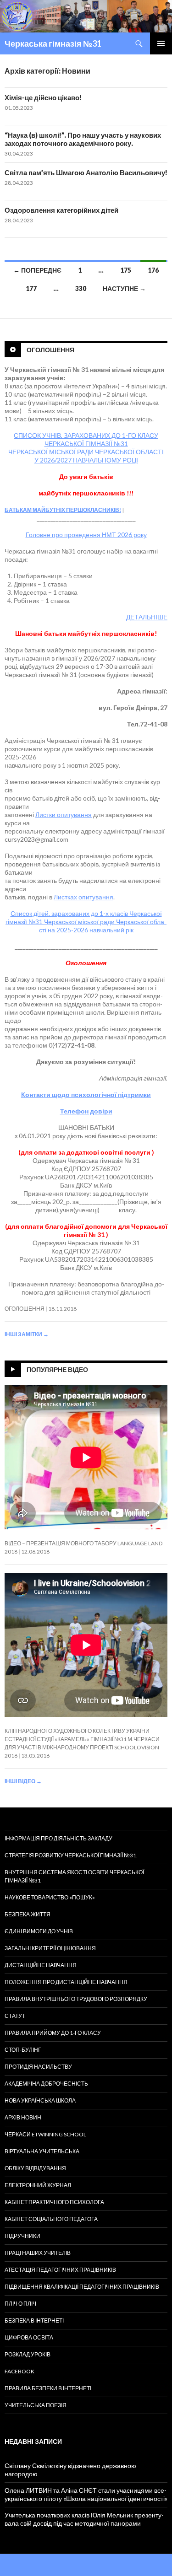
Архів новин (23, 2117)
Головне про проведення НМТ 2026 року (86, 535)
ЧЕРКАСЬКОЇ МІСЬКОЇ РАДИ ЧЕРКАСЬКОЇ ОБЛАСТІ (86, 452)
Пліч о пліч (20, 2304)
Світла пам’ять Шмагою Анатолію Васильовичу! (86, 172)
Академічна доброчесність (46, 2084)
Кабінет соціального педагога (51, 2219)
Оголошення (50, 350)
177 (31, 288)
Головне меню (161, 43)
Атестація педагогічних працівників (60, 2270)
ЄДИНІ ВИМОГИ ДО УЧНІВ (39, 1931)
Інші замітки (27, 1334)
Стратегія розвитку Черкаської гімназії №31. (71, 1855)
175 (126, 270)
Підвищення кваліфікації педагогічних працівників (82, 2287)
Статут (15, 2016)
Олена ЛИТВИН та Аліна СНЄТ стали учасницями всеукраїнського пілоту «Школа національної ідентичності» (86, 2494)
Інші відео (23, 1781)
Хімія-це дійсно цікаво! (43, 97)
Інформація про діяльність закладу (58, 1838)
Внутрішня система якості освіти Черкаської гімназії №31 (74, 1876)
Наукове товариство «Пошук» (50, 1897)
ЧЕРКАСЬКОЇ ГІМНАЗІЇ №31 (86, 444)
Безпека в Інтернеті (34, 2321)
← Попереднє (37, 270)
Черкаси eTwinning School (45, 2134)
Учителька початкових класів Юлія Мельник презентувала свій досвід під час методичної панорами (84, 2519)
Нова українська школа (40, 2100)
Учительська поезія (36, 2405)
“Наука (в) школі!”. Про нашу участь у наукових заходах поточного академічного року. (83, 139)
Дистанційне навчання (41, 1965)
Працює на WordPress (33, 2565)
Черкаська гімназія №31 (53, 43)
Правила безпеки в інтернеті (48, 2388)
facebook (19, 2371)
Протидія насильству (38, 2067)
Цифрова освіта (29, 2337)
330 (81, 288)
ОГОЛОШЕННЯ (25, 1309)
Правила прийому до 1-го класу (53, 2033)
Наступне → (124, 288)
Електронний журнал (38, 2185)
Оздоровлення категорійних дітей (61, 210)
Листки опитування (64, 815)
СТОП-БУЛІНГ (23, 2050)
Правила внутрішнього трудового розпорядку (76, 1999)
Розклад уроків (28, 2354)
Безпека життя (28, 1914)
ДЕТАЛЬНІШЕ (147, 617)
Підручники (22, 2236)
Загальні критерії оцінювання (50, 1948)
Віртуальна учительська (42, 2151)
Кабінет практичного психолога (54, 2202)
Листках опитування (83, 897)
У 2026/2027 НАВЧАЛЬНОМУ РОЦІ (86, 460)
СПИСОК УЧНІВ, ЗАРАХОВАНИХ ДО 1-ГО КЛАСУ (86, 435)
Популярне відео (57, 1369)
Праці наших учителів (38, 2253)
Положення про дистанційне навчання (66, 1982)
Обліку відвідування (35, 2168)
